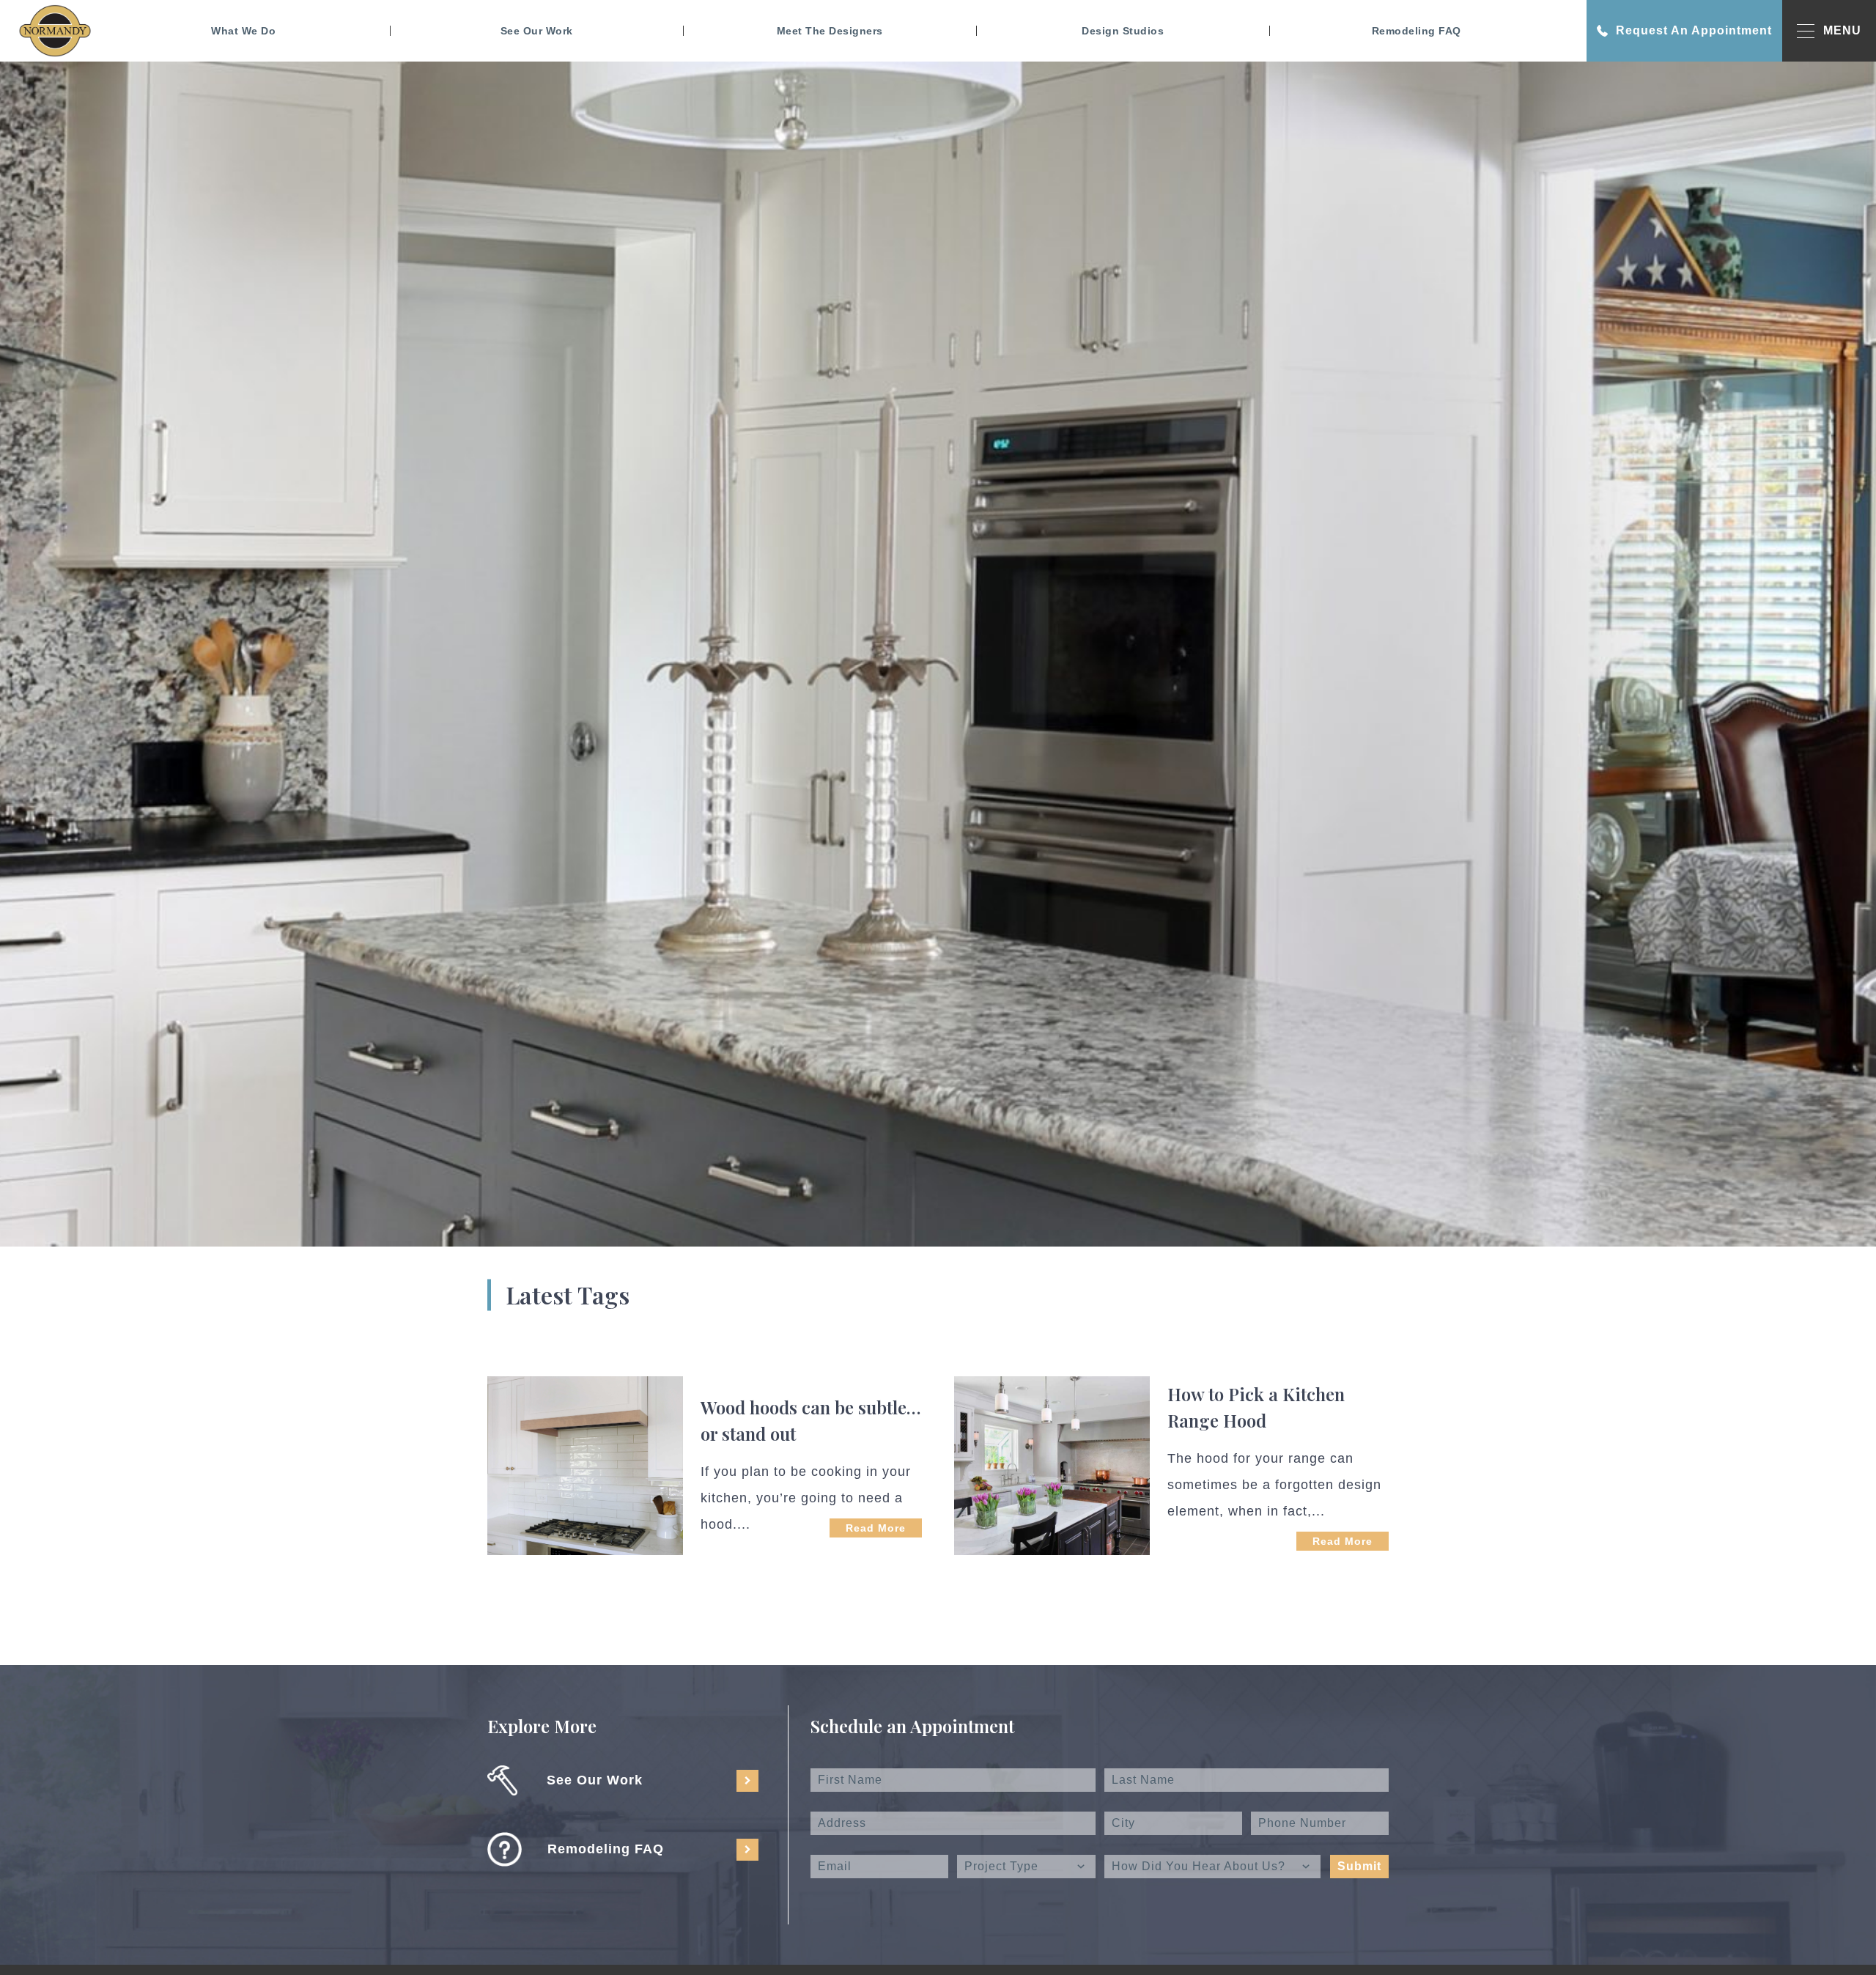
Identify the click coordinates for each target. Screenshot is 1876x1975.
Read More (876, 1528)
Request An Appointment (1694, 30)
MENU (1842, 30)
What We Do (243, 31)
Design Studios (1123, 31)
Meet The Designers (830, 31)
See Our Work (537, 31)
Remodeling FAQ (1417, 31)
